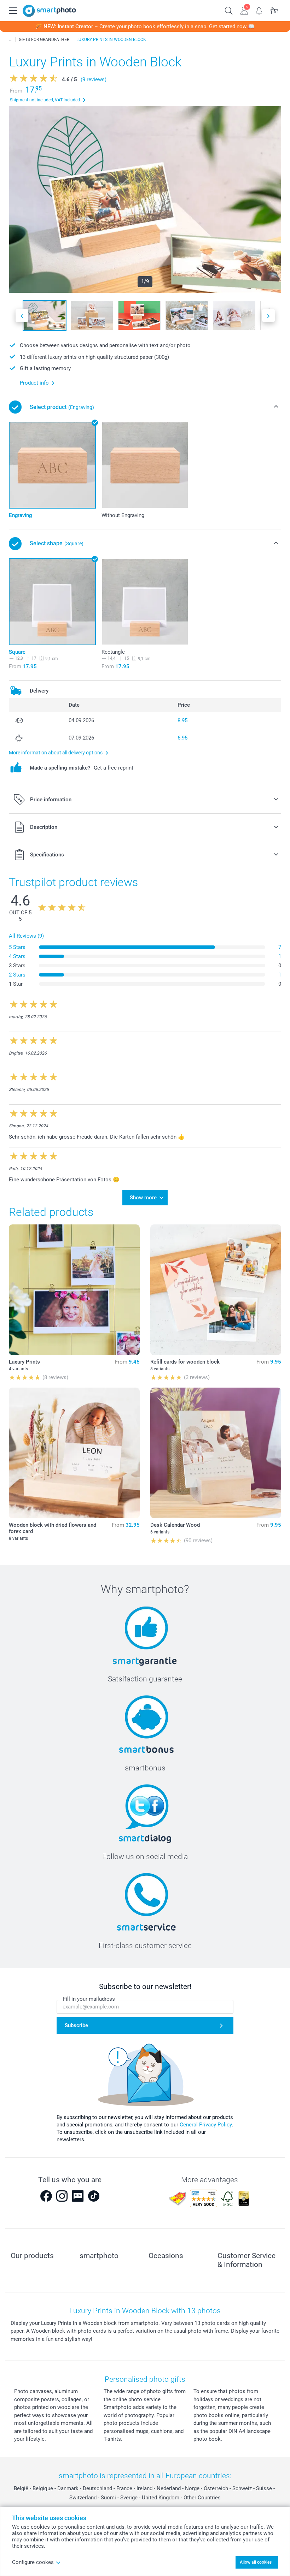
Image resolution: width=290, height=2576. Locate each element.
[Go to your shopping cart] (275, 10)
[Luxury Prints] (74, 1290)
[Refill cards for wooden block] (216, 1290)
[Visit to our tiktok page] (94, 2196)
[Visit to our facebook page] (46, 2196)
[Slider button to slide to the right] (268, 316)
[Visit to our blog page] (78, 2196)
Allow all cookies (256, 2562)
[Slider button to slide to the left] (22, 316)
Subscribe (76, 2025)
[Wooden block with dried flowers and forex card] (74, 1453)
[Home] (10, 40)
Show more (143, 1198)
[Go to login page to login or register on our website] (244, 10)
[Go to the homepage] (49, 11)
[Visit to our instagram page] (62, 2196)
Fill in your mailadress (89, 1999)
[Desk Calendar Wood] (216, 1453)
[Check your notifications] (259, 10)
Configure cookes (33, 2562)
